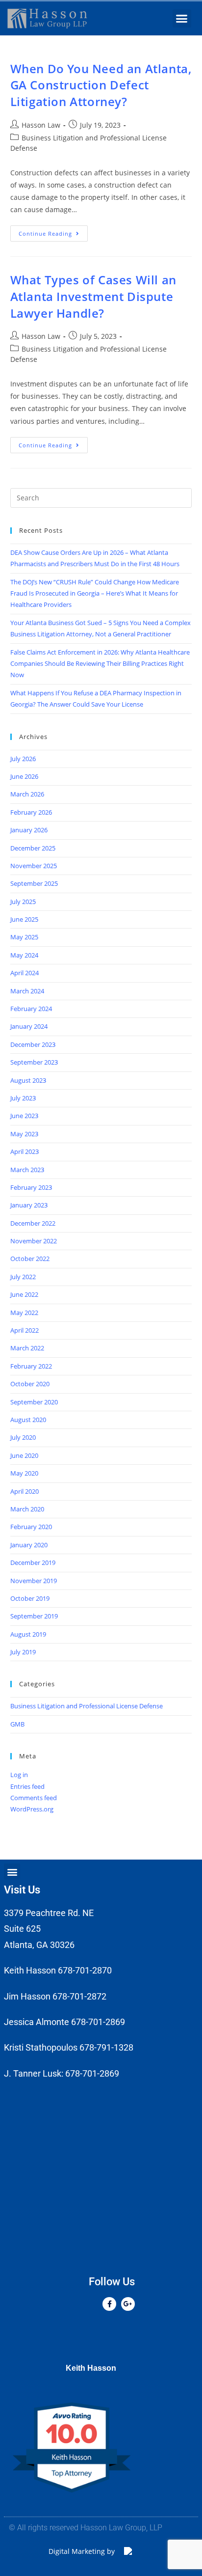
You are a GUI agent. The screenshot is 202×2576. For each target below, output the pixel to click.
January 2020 (29, 1545)
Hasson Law (41, 125)
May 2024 (24, 955)
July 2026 (23, 759)
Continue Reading (53, 231)
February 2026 (31, 812)
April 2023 (25, 1151)
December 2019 (33, 1562)
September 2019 (34, 1616)
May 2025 (24, 937)
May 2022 (24, 1313)
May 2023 (24, 1134)
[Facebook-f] (109, 2304)
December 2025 (33, 848)
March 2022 (27, 1348)
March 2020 (27, 1509)
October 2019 (30, 1598)
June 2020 (24, 1455)
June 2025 (24, 919)
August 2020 (28, 1420)
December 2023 (33, 1044)
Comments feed (34, 1798)
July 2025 (23, 902)
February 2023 (31, 1187)
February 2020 (31, 1527)
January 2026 (29, 830)
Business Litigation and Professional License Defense (87, 1706)
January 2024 (29, 1026)
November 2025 (34, 866)
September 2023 (34, 1062)
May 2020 (24, 1473)
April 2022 (25, 1330)
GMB (17, 1724)
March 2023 (27, 1170)
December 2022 (33, 1223)
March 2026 (27, 794)
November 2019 (34, 1581)
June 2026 (24, 776)
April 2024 (25, 973)
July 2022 (23, 1277)
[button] (182, 19)
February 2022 (31, 1366)
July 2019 (23, 1652)
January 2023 (29, 1205)
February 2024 (31, 1009)
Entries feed (27, 1786)
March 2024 (27, 991)
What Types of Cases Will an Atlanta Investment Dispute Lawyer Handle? (93, 296)
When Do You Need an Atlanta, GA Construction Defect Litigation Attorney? (101, 85)
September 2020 (34, 1402)
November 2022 (34, 1241)
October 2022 (30, 1259)
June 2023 (24, 1116)
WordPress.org (32, 1809)
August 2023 (28, 1080)
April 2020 (25, 1491)
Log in (19, 1775)
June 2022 (24, 1294)
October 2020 (30, 1384)
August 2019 (28, 1634)
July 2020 (23, 1437)
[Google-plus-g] (128, 2304)
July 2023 (23, 1098)
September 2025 (34, 883)
